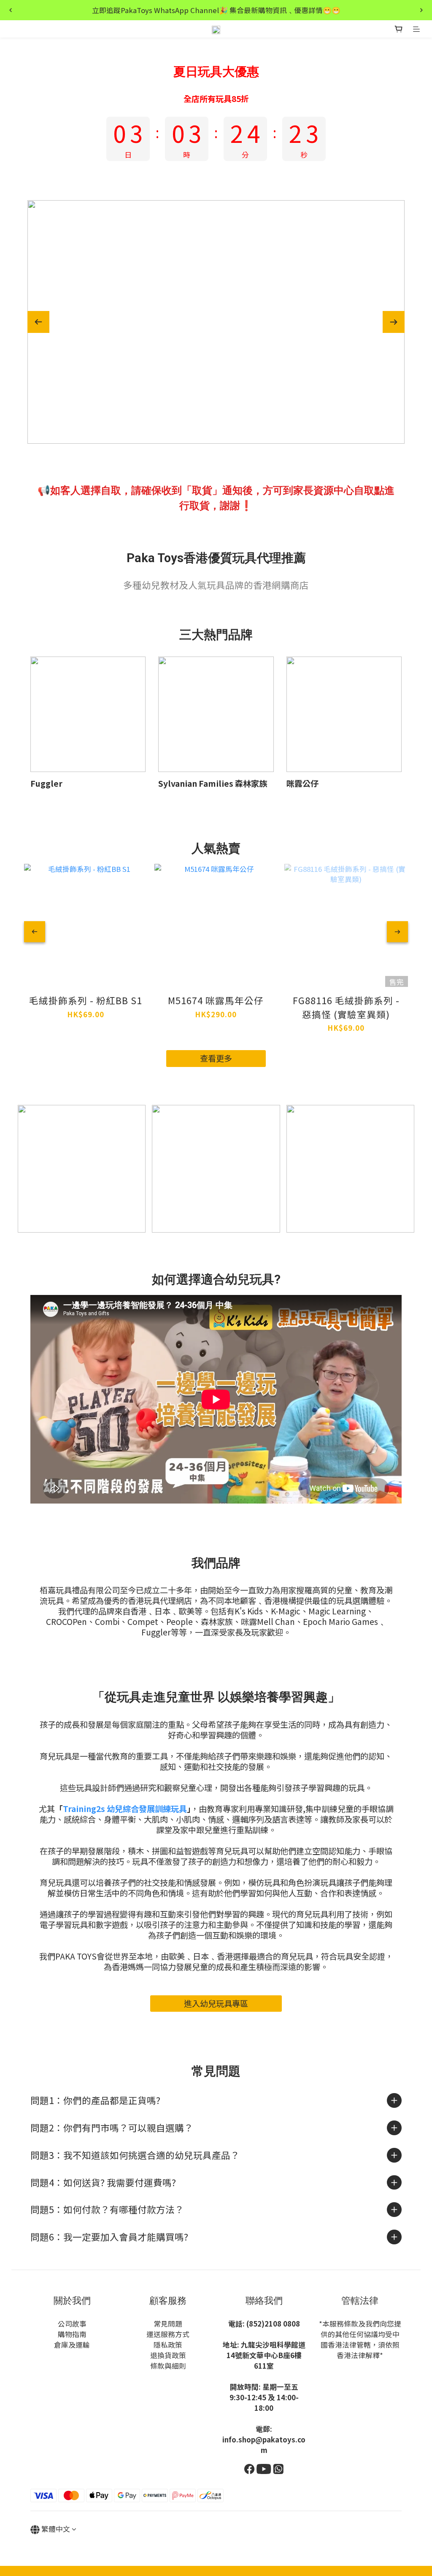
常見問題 (168, 2324)
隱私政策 (168, 2345)
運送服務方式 (168, 2334)
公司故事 (72, 2324)
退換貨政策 (168, 2355)
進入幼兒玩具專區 (216, 2003)
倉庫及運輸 (72, 2345)
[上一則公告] (11, 10)
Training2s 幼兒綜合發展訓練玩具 (125, 1809)
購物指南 (72, 2334)
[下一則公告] (421, 10)
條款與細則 (168, 2366)
